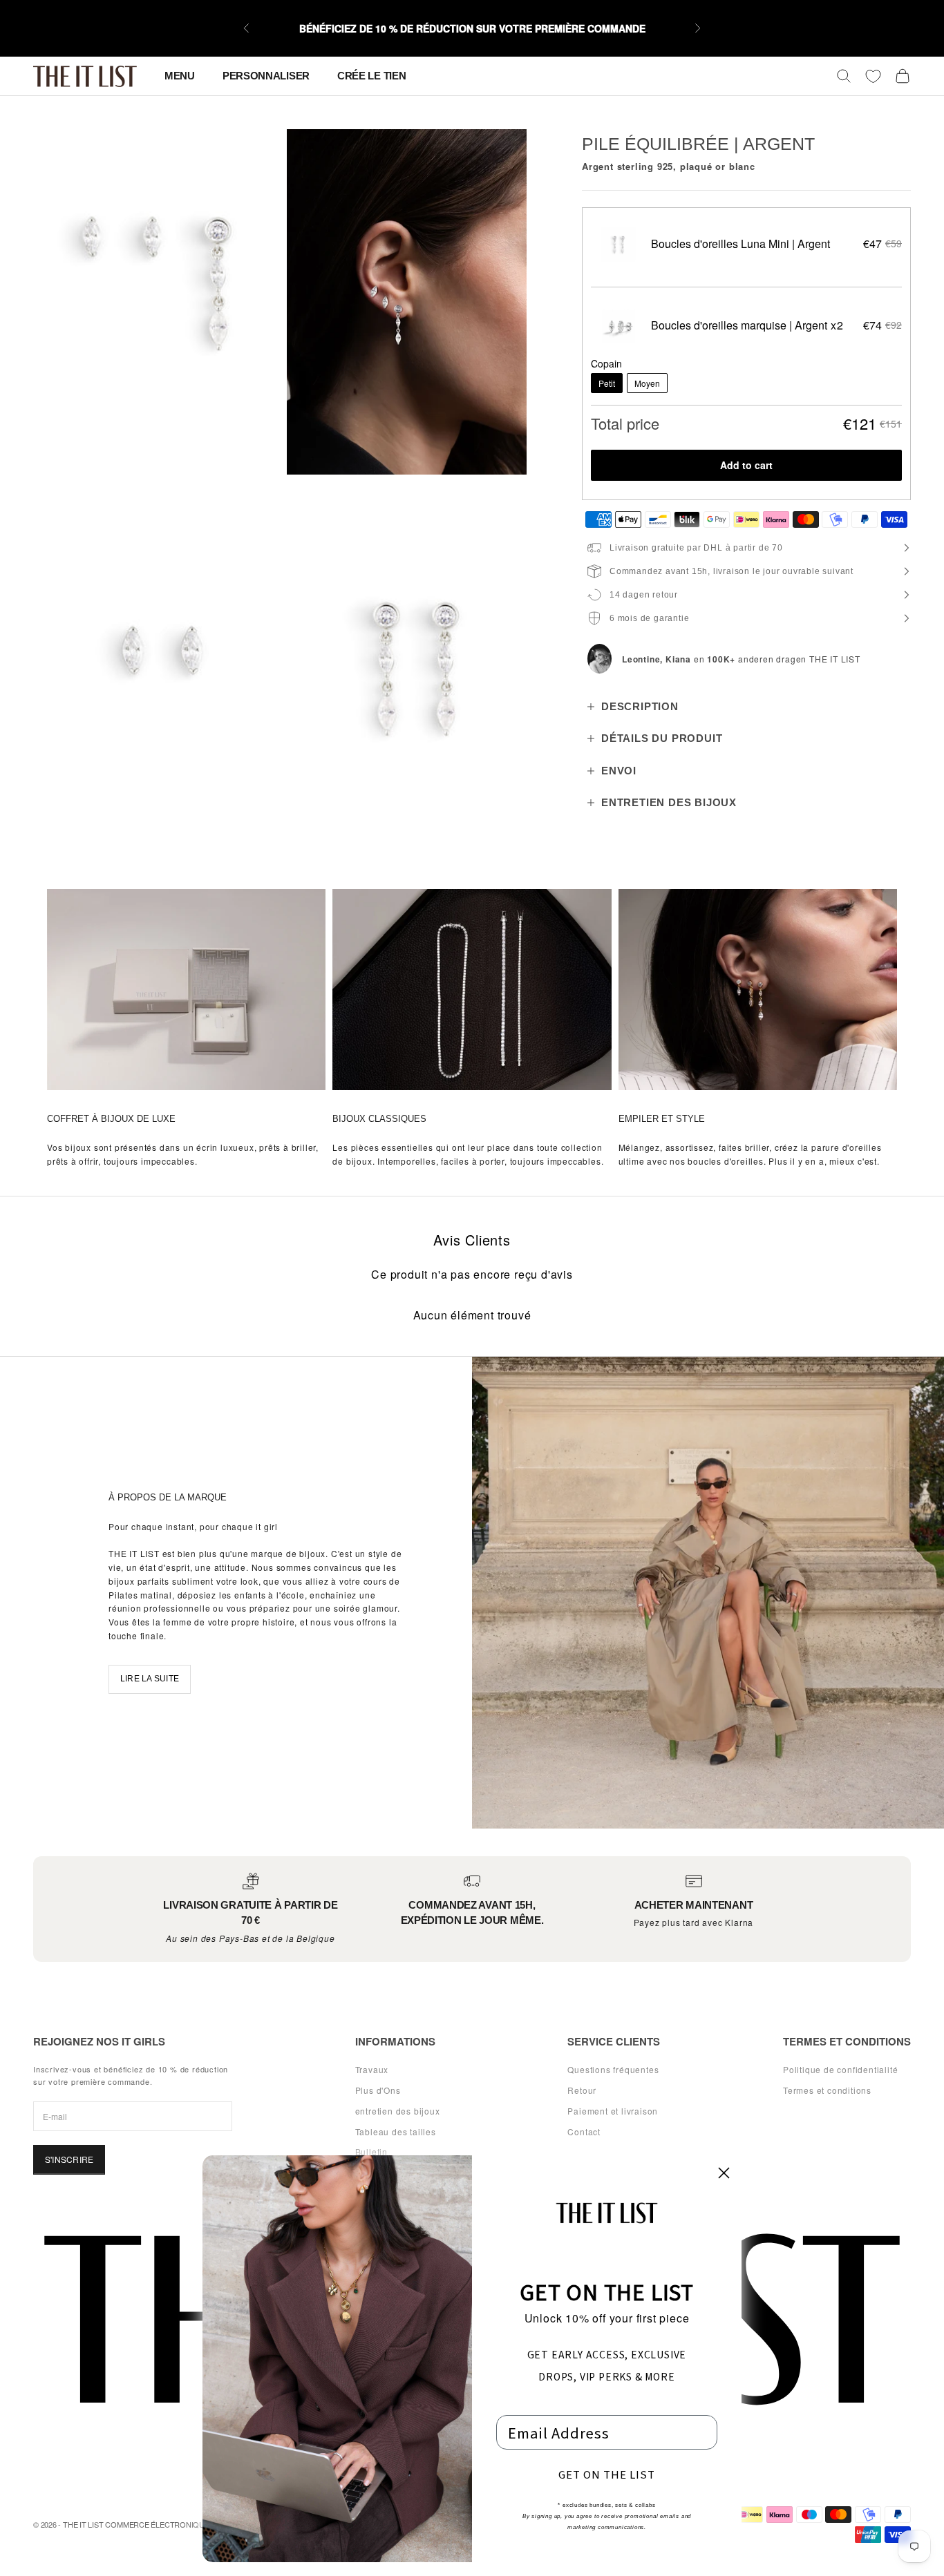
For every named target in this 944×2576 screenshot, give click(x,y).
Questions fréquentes (613, 2069)
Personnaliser (266, 76)
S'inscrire (69, 2159)
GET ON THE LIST (607, 2474)
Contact (584, 2131)
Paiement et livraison (613, 2111)
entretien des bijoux (398, 2111)
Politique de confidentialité (840, 2069)
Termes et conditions (827, 2090)
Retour (582, 2090)
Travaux (372, 2069)
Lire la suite (150, 1679)
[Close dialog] (724, 2173)
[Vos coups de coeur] (873, 76)
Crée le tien (371, 76)
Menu (180, 76)
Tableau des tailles (396, 2131)
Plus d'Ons (378, 2090)
